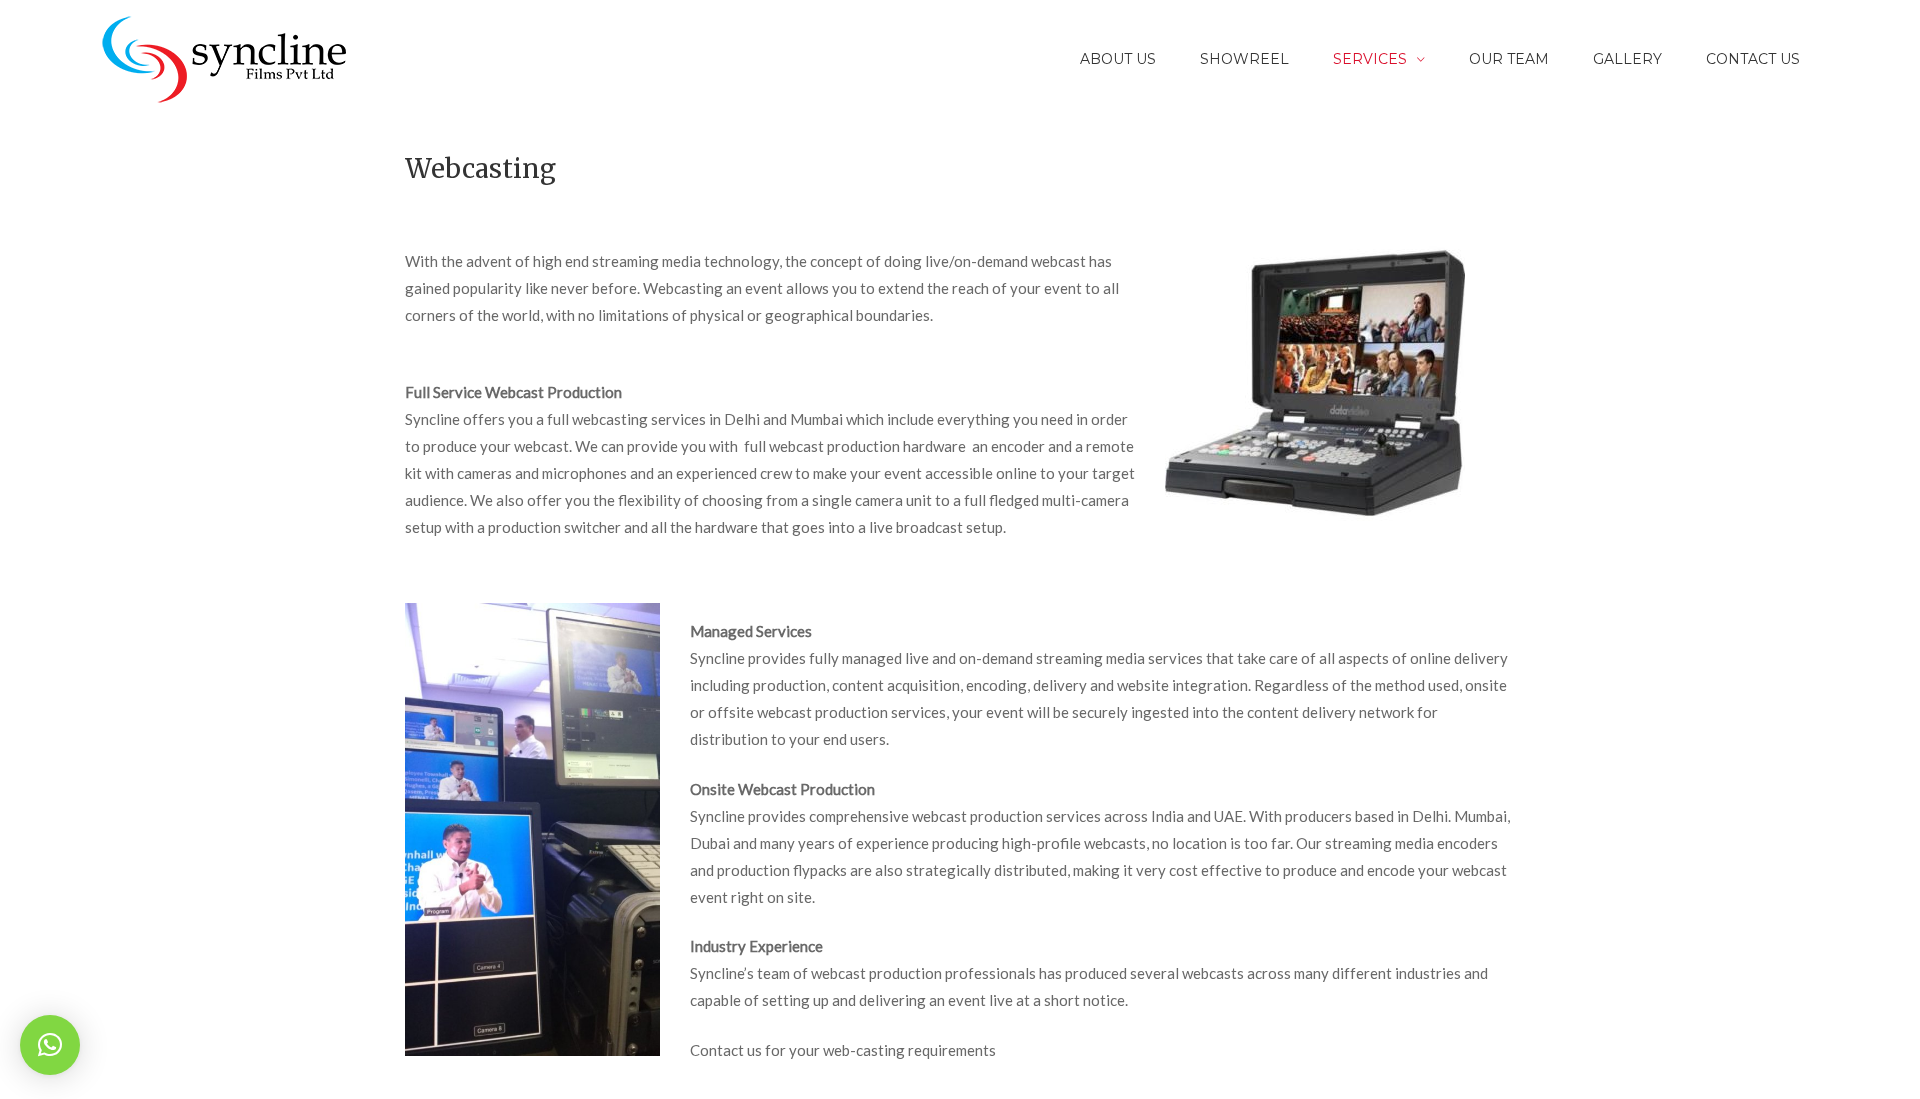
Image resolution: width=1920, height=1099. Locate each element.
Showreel (1244, 59)
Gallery (1627, 59)
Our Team (1509, 59)
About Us (1118, 59)
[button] (50, 1045)
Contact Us (1753, 59)
